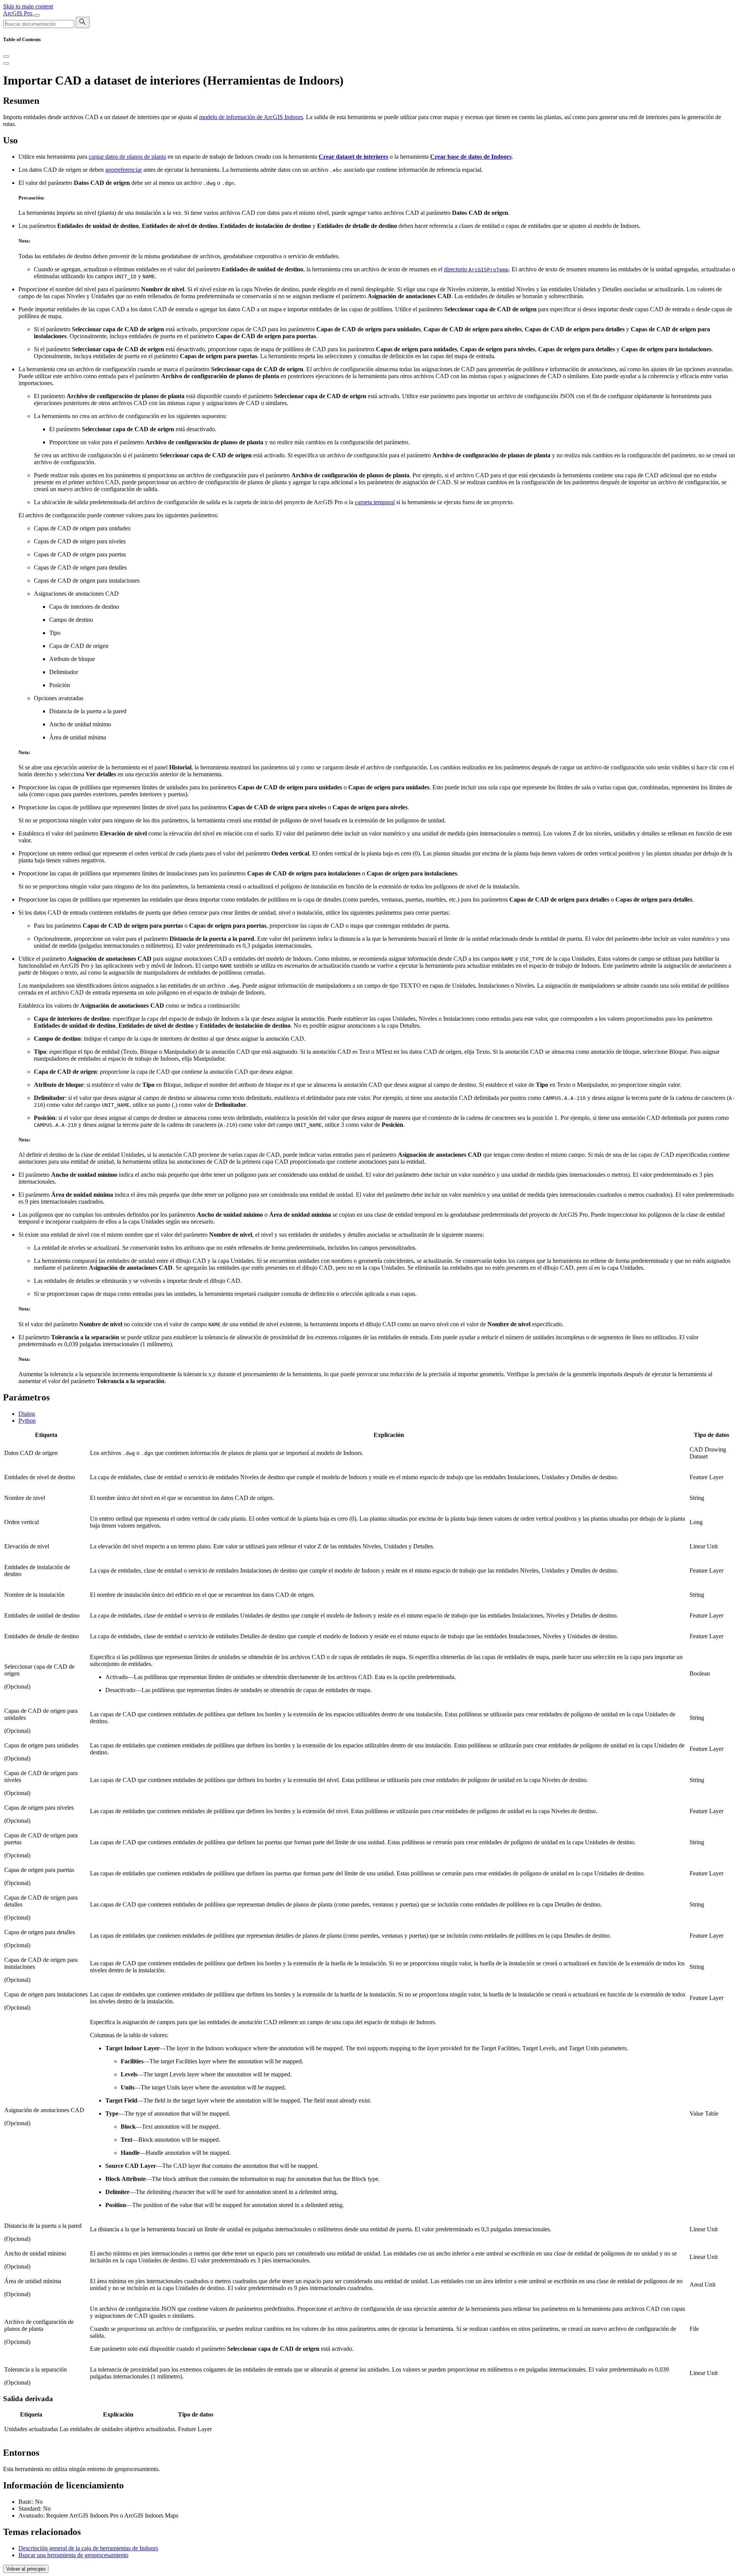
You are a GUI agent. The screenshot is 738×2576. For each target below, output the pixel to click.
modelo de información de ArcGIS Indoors (251, 117)
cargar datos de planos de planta (127, 157)
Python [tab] (27, 1421)
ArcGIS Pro (18, 13)
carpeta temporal (375, 502)
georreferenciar (124, 170)
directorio (476, 269)
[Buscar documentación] (83, 22)
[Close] (6, 56)
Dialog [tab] (27, 1414)
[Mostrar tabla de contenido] (6, 63)
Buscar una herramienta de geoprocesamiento (73, 2555)
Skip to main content (28, 6)
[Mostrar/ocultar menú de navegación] (37, 15)
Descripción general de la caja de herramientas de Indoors (88, 2548)
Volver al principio (26, 2569)
